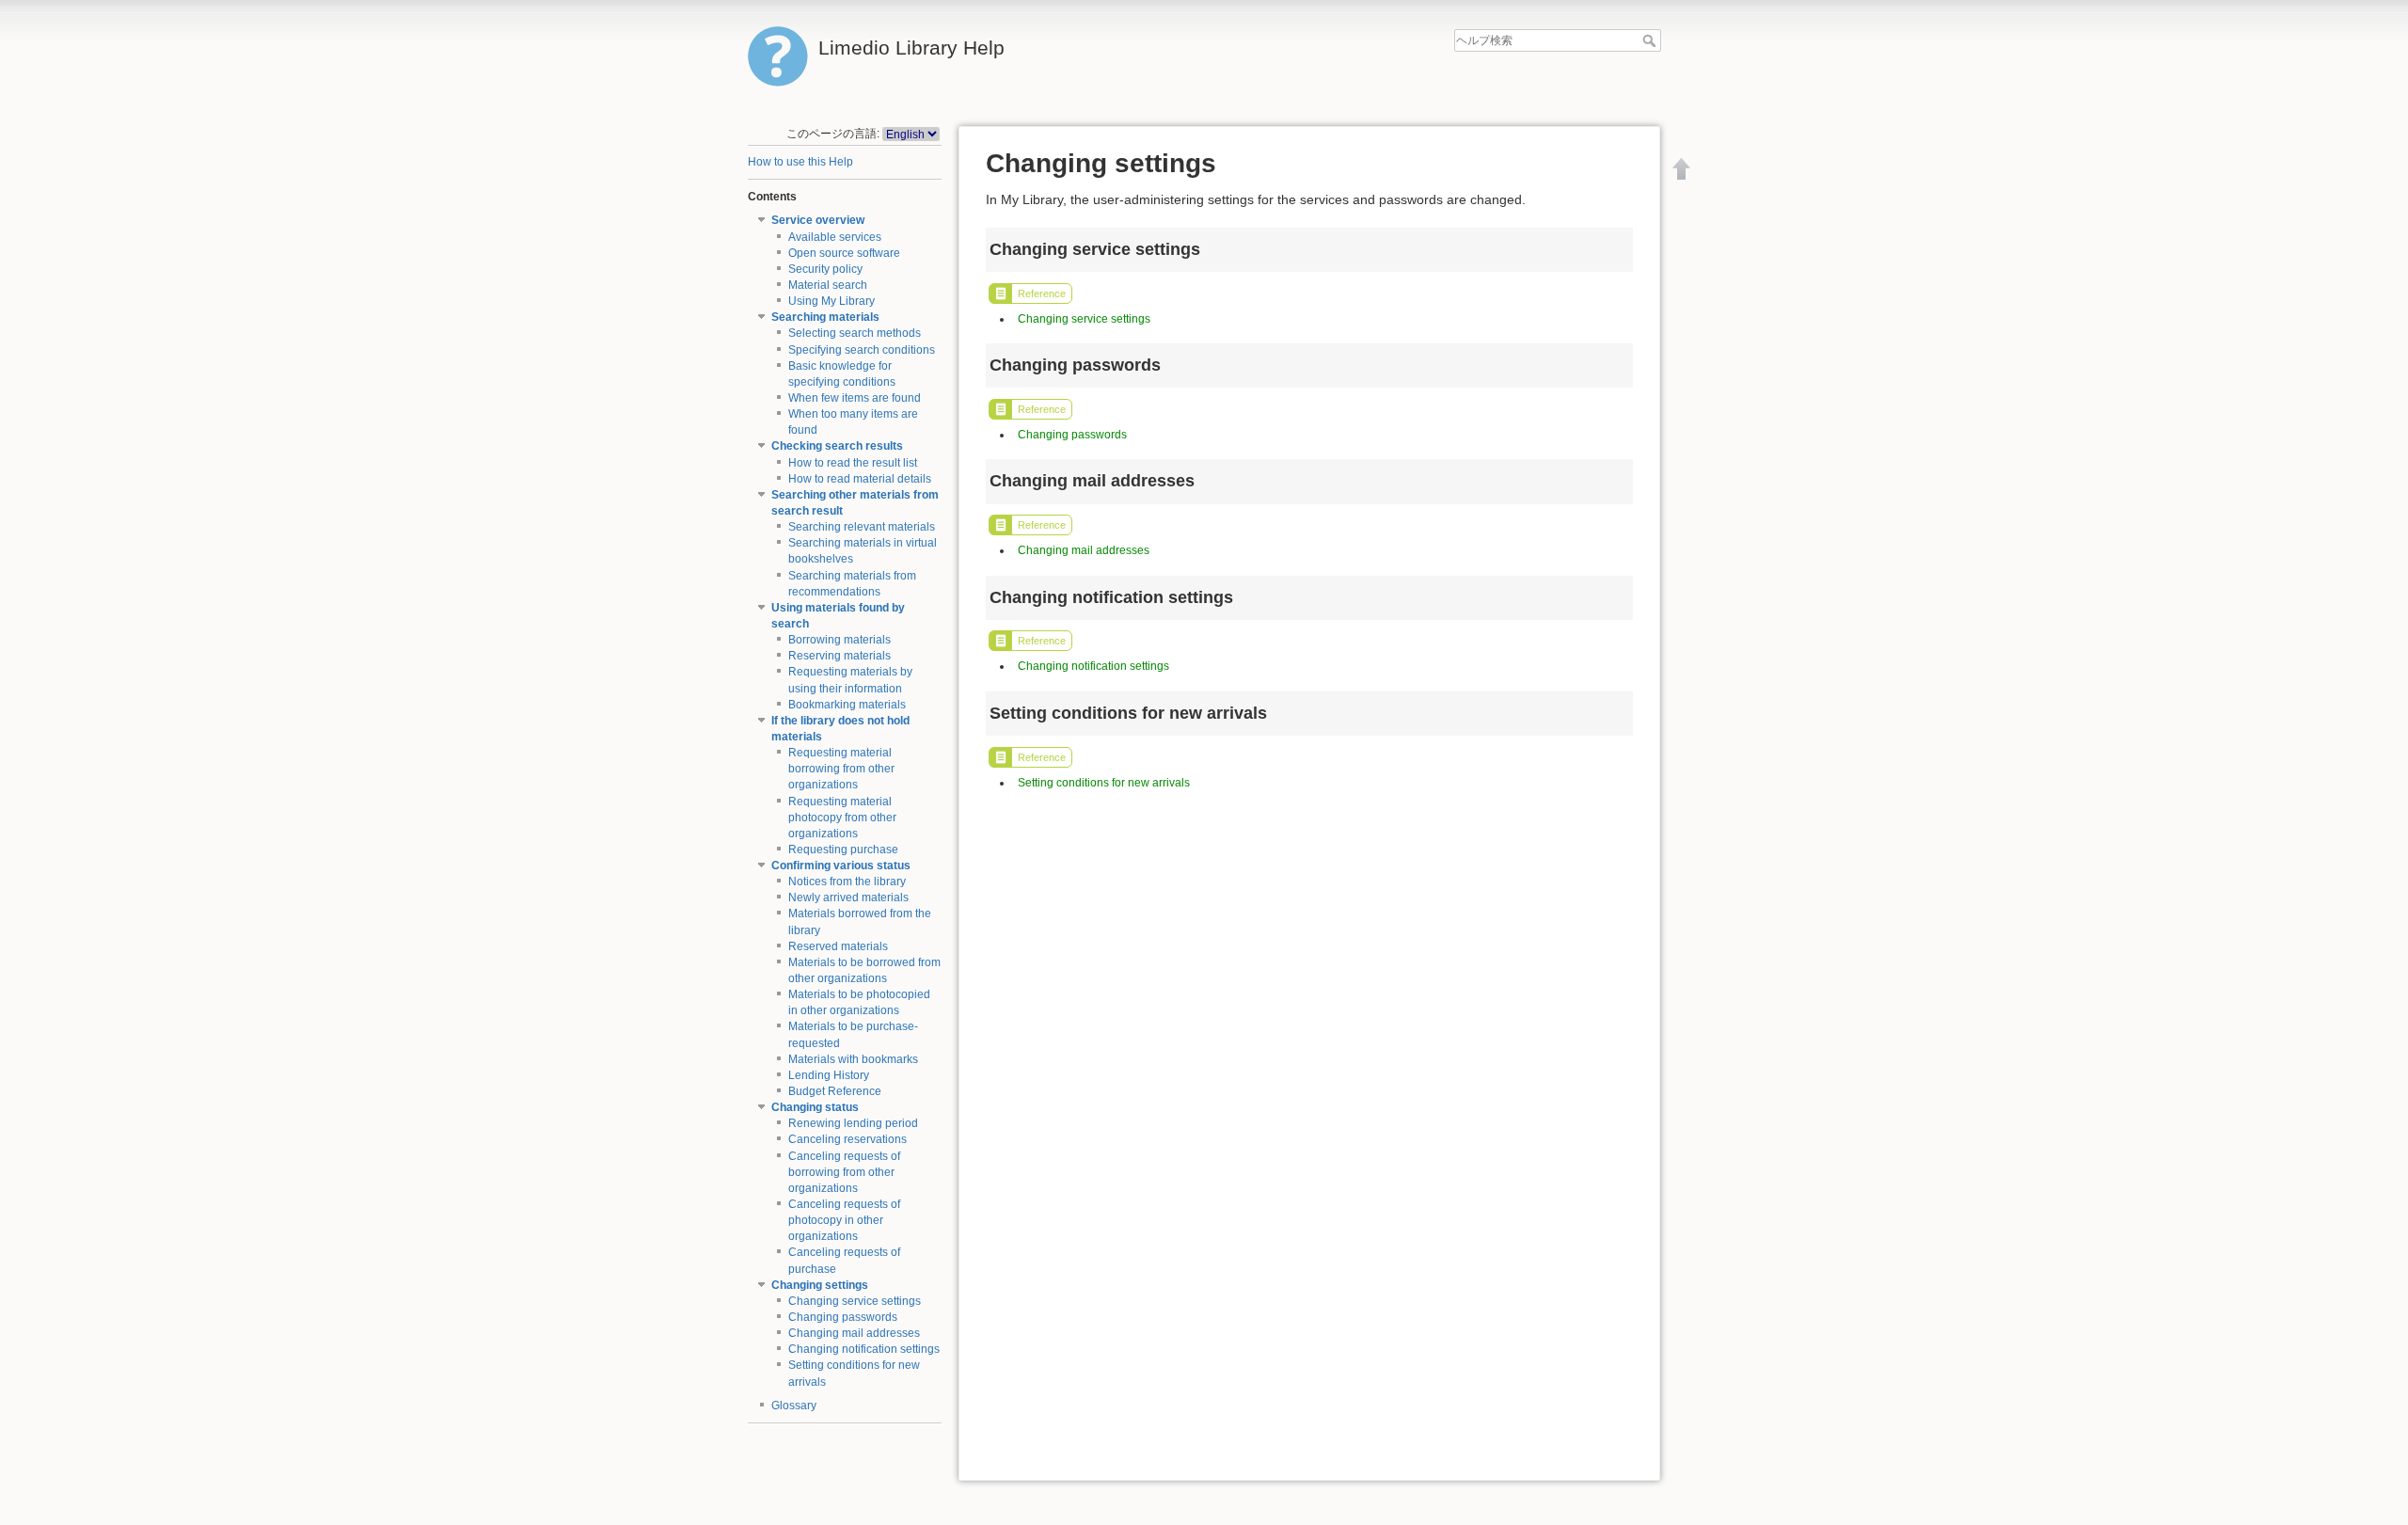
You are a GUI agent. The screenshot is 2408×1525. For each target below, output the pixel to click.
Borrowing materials (840, 640)
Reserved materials (838, 946)
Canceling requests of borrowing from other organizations (844, 1172)
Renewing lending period (853, 1123)
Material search (828, 285)
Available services (835, 237)
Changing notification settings (864, 1349)
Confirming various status (841, 866)
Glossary (794, 1406)
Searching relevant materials (862, 527)
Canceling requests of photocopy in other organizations (844, 1220)
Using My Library (832, 301)
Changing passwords (843, 1317)
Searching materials (825, 317)
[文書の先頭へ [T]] (1682, 168)
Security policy (825, 269)
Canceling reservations (848, 1139)
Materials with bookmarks (853, 1059)
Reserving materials (840, 656)
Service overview (818, 220)
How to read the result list (853, 463)
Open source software (844, 253)
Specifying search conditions (862, 350)
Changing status (815, 1107)
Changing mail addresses (854, 1333)
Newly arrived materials (848, 898)
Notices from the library (847, 882)
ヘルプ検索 (1651, 40)
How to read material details (860, 479)
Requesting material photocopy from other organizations (842, 818)
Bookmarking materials (847, 705)
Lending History (829, 1075)
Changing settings (820, 1285)
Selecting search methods (855, 333)
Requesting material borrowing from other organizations (841, 769)
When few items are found (855, 398)
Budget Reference (835, 1091)
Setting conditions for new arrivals (1104, 783)
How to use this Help (800, 162)
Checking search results (837, 446)
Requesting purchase (843, 850)
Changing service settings (855, 1301)
